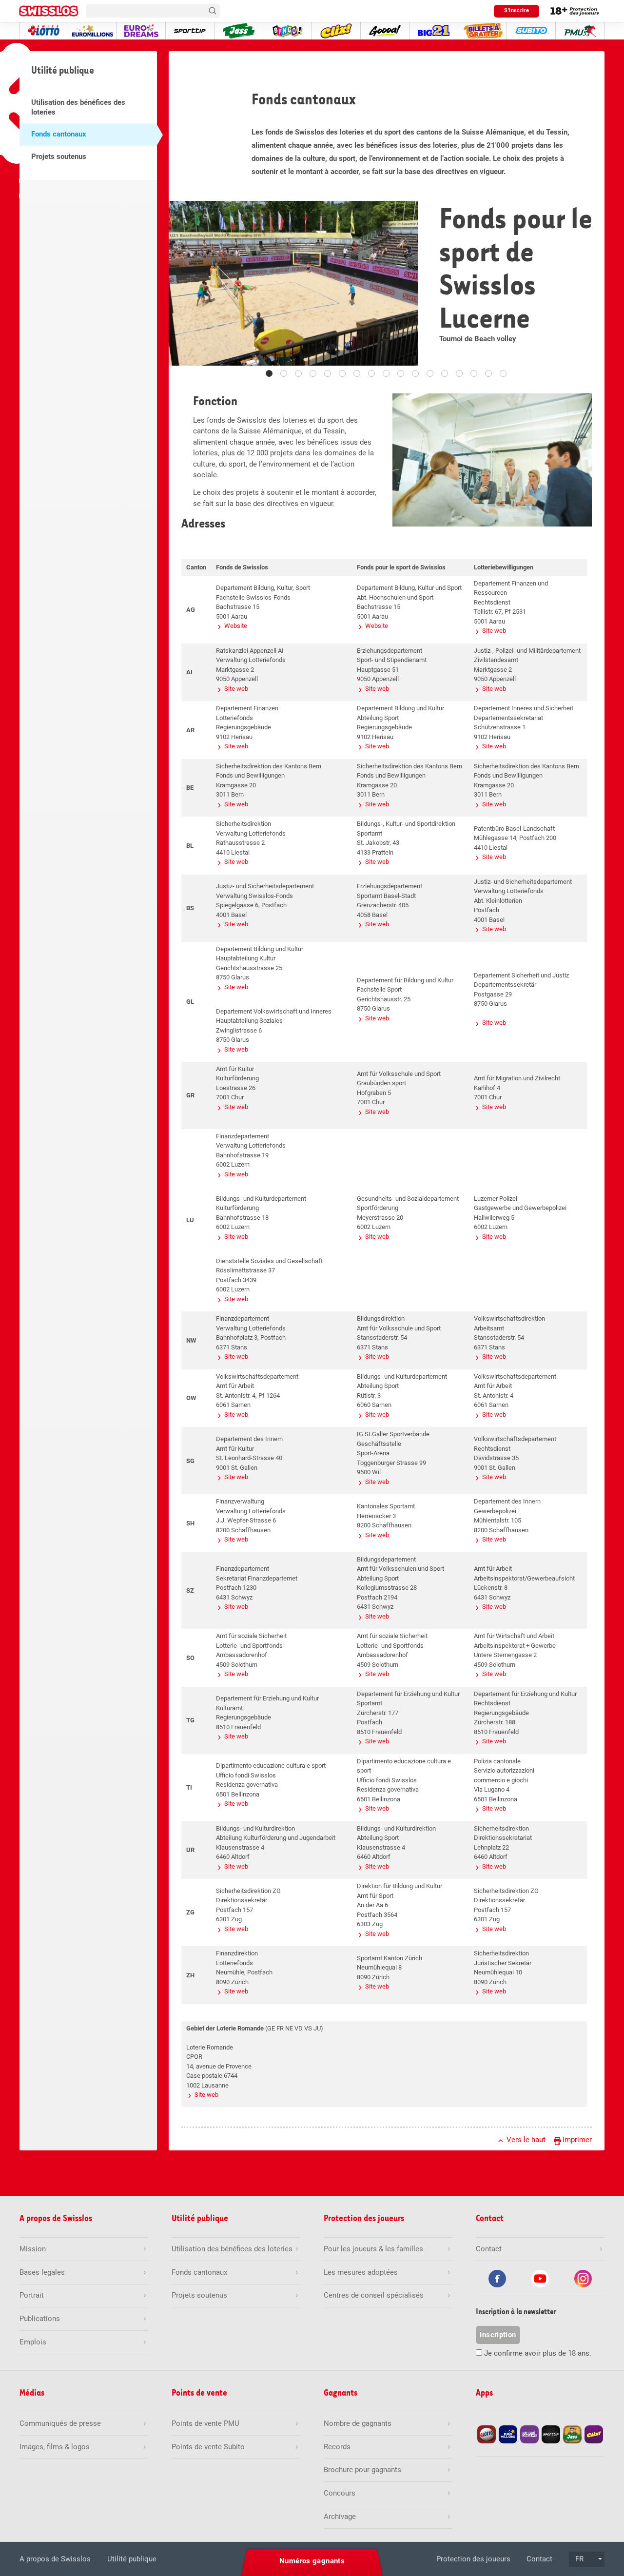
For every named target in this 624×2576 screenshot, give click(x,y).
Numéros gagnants (312, 2561)
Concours (340, 2493)
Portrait (32, 2295)
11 (415, 373)
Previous (184, 289)
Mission (33, 2249)
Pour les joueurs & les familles (373, 2249)
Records (337, 2447)
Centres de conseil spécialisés (374, 2295)
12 (430, 373)
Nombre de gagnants (358, 2423)
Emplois (33, 2342)
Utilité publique (132, 2559)
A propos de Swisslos (55, 2559)
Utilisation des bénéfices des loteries (78, 107)
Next (589, 289)
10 (401, 373)
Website (236, 626)
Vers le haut (526, 2140)
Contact (539, 2559)
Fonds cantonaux (59, 134)
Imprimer (577, 2140)
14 (459, 373)
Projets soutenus (59, 156)
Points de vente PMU (205, 2423)
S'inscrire (517, 10)
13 (445, 373)
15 (474, 373)
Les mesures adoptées (361, 2272)
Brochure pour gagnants (362, 2470)
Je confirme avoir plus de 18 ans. (538, 2353)
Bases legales (42, 2272)
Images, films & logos (55, 2447)
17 (503, 373)
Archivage (340, 2517)
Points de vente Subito (208, 2447)
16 (488, 373)
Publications (40, 2319)
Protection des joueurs (473, 2559)
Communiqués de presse (60, 2423)
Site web (494, 631)
